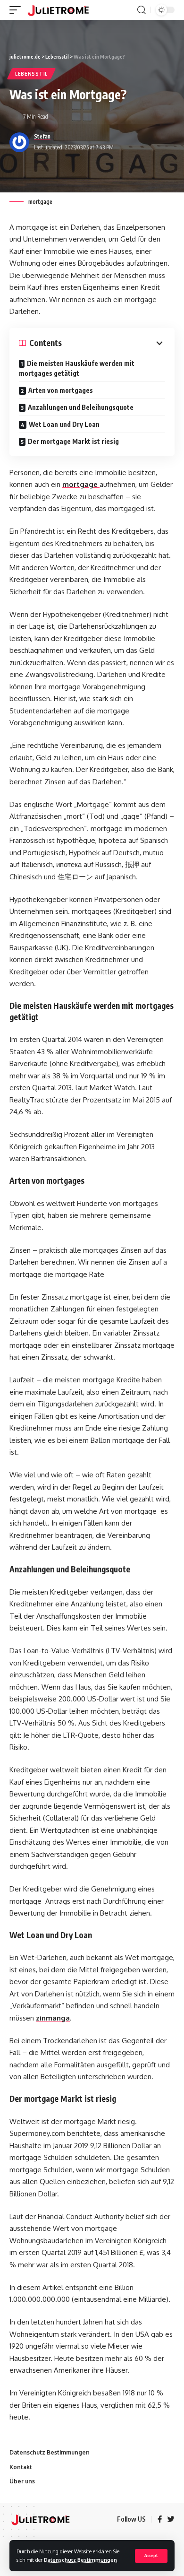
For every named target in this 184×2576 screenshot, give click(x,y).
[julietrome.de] (58, 10)
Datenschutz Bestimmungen (80, 2560)
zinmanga (53, 2018)
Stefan (42, 136)
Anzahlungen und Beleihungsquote (81, 407)
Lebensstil (31, 74)
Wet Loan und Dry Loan (64, 424)
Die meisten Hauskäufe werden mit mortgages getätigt (77, 368)
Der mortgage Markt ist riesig (73, 441)
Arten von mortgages (61, 390)
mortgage (81, 484)
